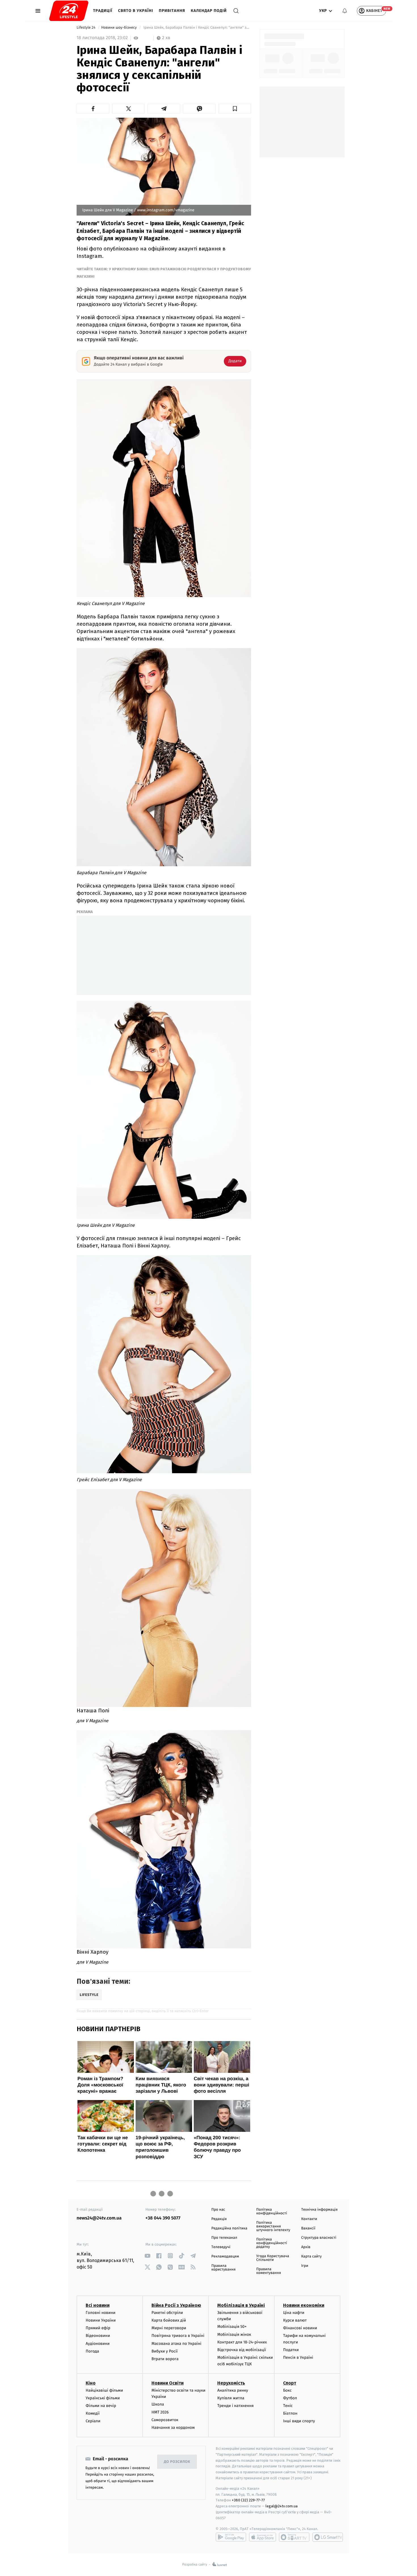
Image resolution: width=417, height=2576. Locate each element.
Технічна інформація (319, 2210)
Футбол (290, 2398)
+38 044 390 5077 (163, 2218)
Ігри (305, 2266)
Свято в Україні (136, 11)
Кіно (91, 2383)
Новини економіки (304, 2305)
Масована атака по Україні (176, 2344)
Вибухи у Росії (165, 2351)
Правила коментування (268, 2271)
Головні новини (101, 2313)
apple (263, 2537)
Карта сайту (311, 2256)
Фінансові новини (300, 2328)
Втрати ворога (165, 2359)
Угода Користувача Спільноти (273, 2258)
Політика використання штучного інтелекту (273, 2226)
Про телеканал (224, 2238)
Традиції (103, 11)
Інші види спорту (299, 2421)
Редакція (219, 2219)
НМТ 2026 (160, 2412)
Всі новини (98, 2305)
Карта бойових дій (169, 2320)
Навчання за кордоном (173, 2428)
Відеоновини (98, 2336)
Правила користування (223, 2268)
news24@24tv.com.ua (99, 2218)
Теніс (288, 2406)
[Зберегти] (235, 109)
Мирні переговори (169, 2328)
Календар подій (209, 11)
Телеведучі (221, 2247)
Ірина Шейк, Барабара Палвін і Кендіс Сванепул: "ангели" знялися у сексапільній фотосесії (197, 28)
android (231, 2537)
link (148, 2256)
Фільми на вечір (101, 2406)
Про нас (218, 2210)
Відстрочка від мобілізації (242, 2350)
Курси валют (295, 2320)
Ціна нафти (294, 2313)
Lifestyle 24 (87, 28)
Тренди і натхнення (235, 2406)
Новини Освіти (168, 2383)
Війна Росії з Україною (176, 2305)
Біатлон (290, 2413)
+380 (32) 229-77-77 (248, 2500)
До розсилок (177, 2462)
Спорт (290, 2383)
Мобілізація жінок (234, 2334)
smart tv (294, 2537)
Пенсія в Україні (298, 2357)
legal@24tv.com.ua (282, 2506)
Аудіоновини (98, 2344)
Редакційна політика (229, 2228)
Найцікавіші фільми (104, 2390)
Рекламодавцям (225, 2256)
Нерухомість (231, 2383)
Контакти (309, 2219)
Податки (291, 2350)
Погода (92, 2351)
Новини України (101, 2320)
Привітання (172, 11)
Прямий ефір (98, 2328)
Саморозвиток (165, 2420)
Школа (158, 2404)
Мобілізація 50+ (232, 2327)
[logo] (69, 11)
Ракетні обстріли (167, 2313)
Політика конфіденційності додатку (272, 2243)
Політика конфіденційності (272, 2212)
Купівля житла (231, 2398)
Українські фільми (103, 2398)
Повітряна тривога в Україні (178, 2336)
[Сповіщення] (345, 11)
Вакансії (308, 2228)
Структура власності (319, 2238)
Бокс (287, 2390)
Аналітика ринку (233, 2390)
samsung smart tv (328, 2537)
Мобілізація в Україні (241, 2305)
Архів (306, 2247)
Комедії (93, 2413)
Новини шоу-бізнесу (120, 28)
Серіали (93, 2421)
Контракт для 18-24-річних (242, 2342)
